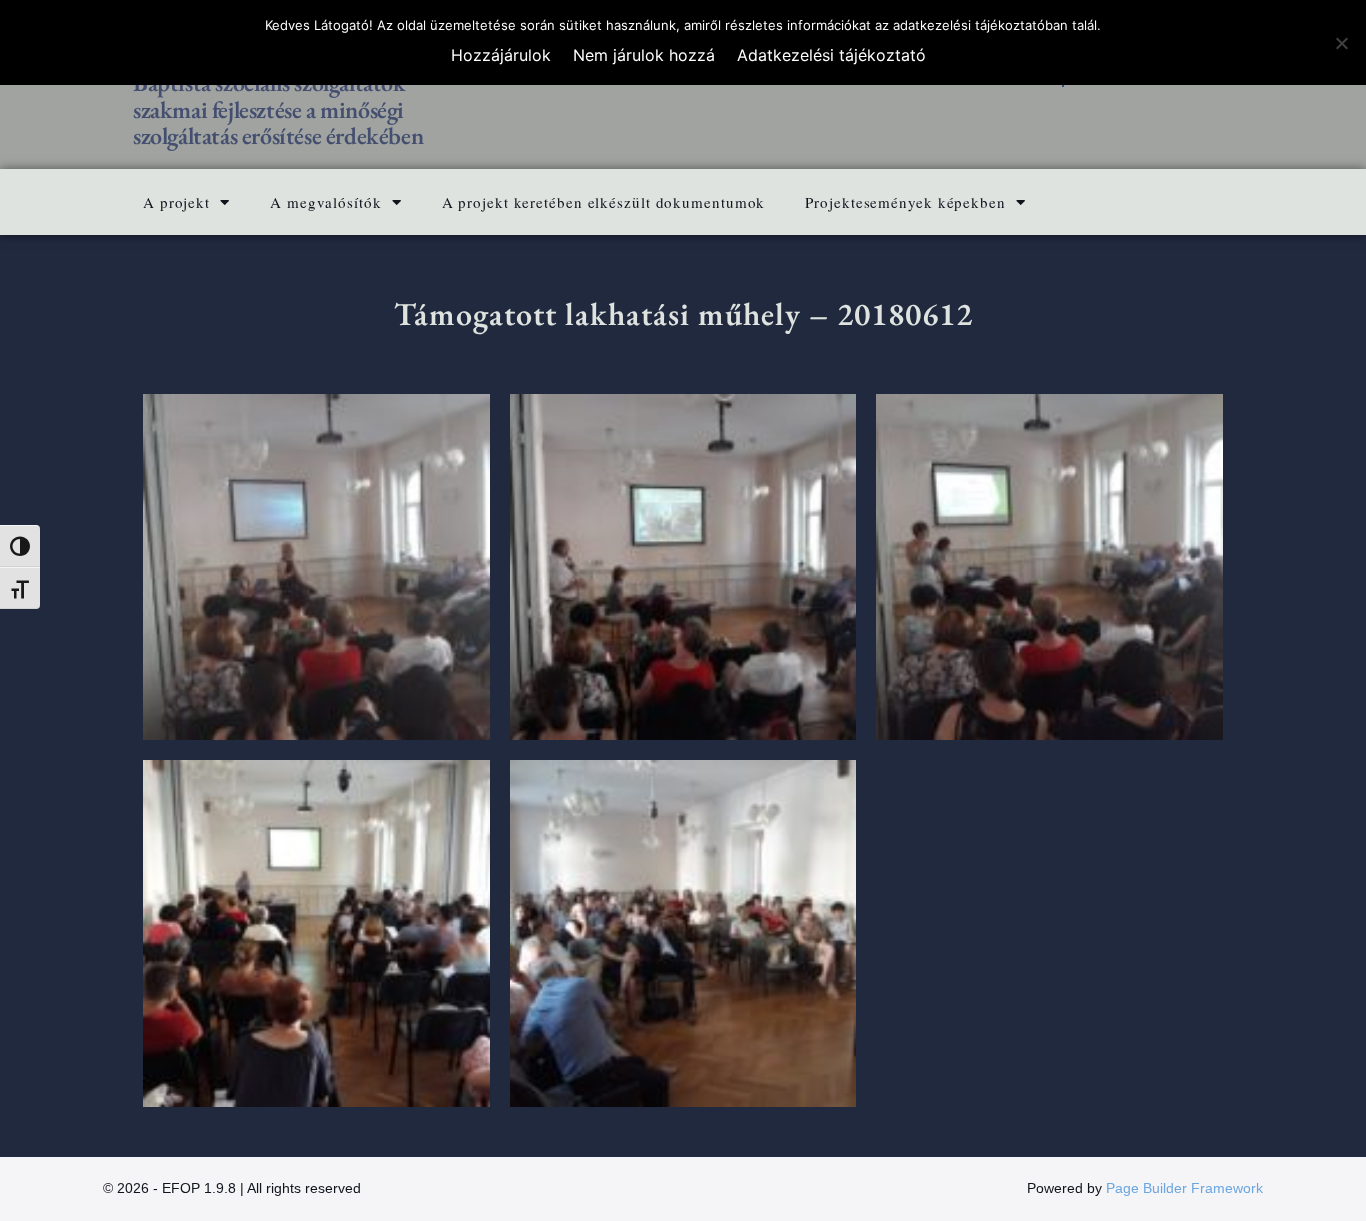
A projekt (176, 202)
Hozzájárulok (501, 55)
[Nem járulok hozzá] (1341, 43)
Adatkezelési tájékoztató (831, 55)
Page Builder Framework (1184, 1188)
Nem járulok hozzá (644, 55)
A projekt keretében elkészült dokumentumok (604, 202)
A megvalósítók (326, 202)
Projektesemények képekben (905, 202)
